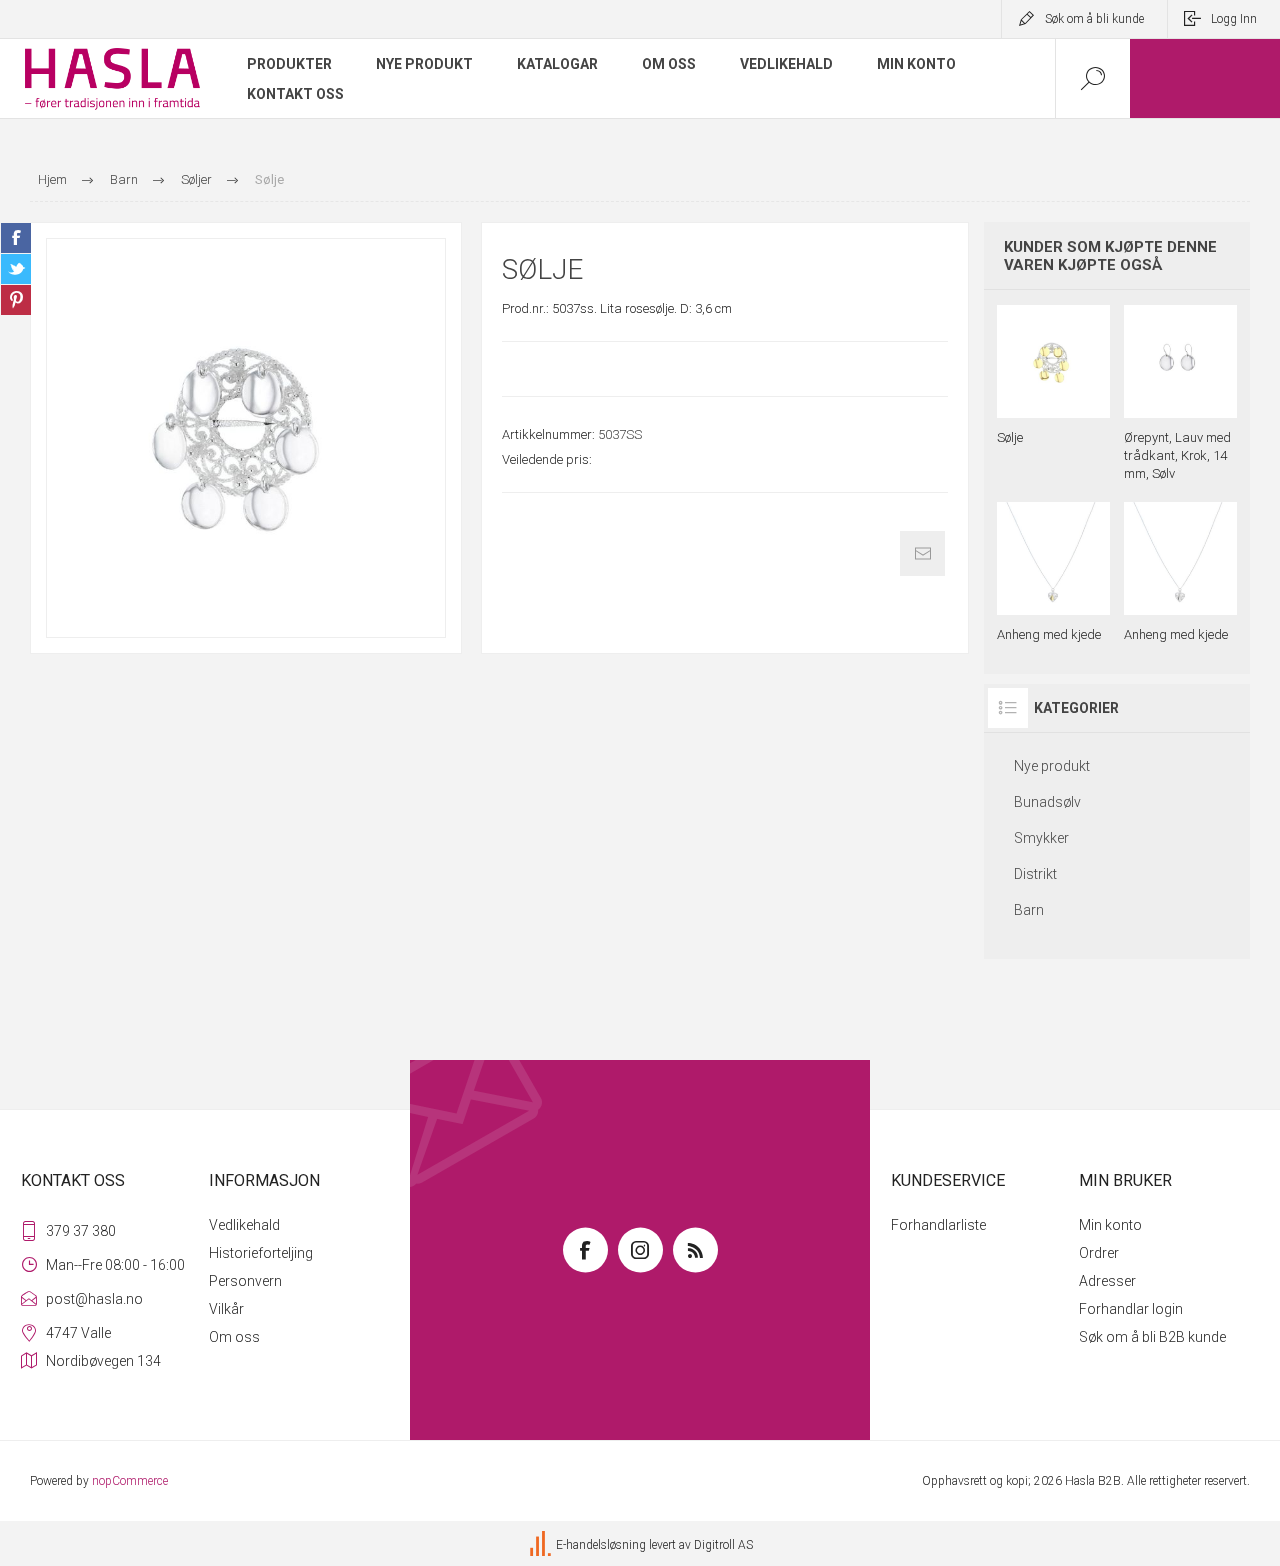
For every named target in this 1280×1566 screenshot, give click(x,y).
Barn (1029, 910)
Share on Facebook (16, 238)
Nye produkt (1052, 766)
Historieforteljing (261, 1253)
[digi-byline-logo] (542, 1545)
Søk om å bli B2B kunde (1152, 1337)
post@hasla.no (94, 1299)
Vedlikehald (244, 1225)
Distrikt (1035, 874)
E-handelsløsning (601, 1545)
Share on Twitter (16, 269)
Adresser (1107, 1281)
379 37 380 (81, 1231)
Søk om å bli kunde (1094, 19)
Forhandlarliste (938, 1225)
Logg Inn (1234, 19)
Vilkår (226, 1309)
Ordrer (1099, 1253)
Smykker (1041, 838)
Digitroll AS (723, 1545)
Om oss (234, 1337)
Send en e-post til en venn (922, 553)
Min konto (1110, 1225)
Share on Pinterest (16, 300)
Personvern (245, 1281)
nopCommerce (130, 1481)
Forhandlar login (1131, 1309)
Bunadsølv (1047, 802)
